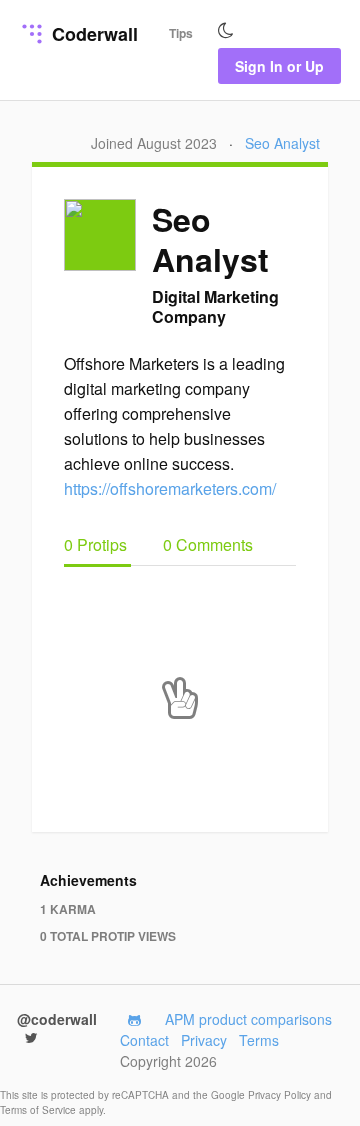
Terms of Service (39, 1110)
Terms (259, 1040)
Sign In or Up (279, 66)
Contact (144, 1040)
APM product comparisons (248, 1019)
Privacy (204, 1040)
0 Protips (97, 544)
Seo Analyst (282, 143)
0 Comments (208, 544)
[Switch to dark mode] (226, 31)
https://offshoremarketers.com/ (170, 488)
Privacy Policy (281, 1095)
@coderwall (57, 1019)
